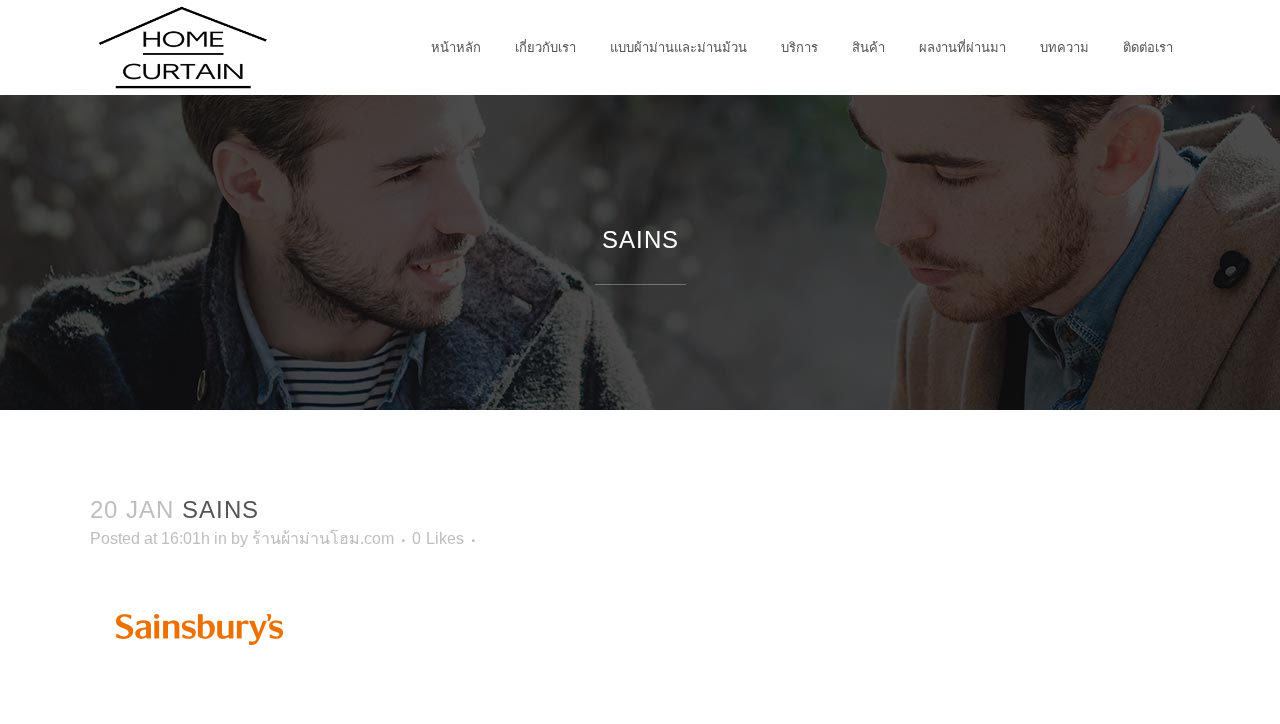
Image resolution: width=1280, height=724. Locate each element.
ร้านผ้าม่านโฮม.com (323, 538)
